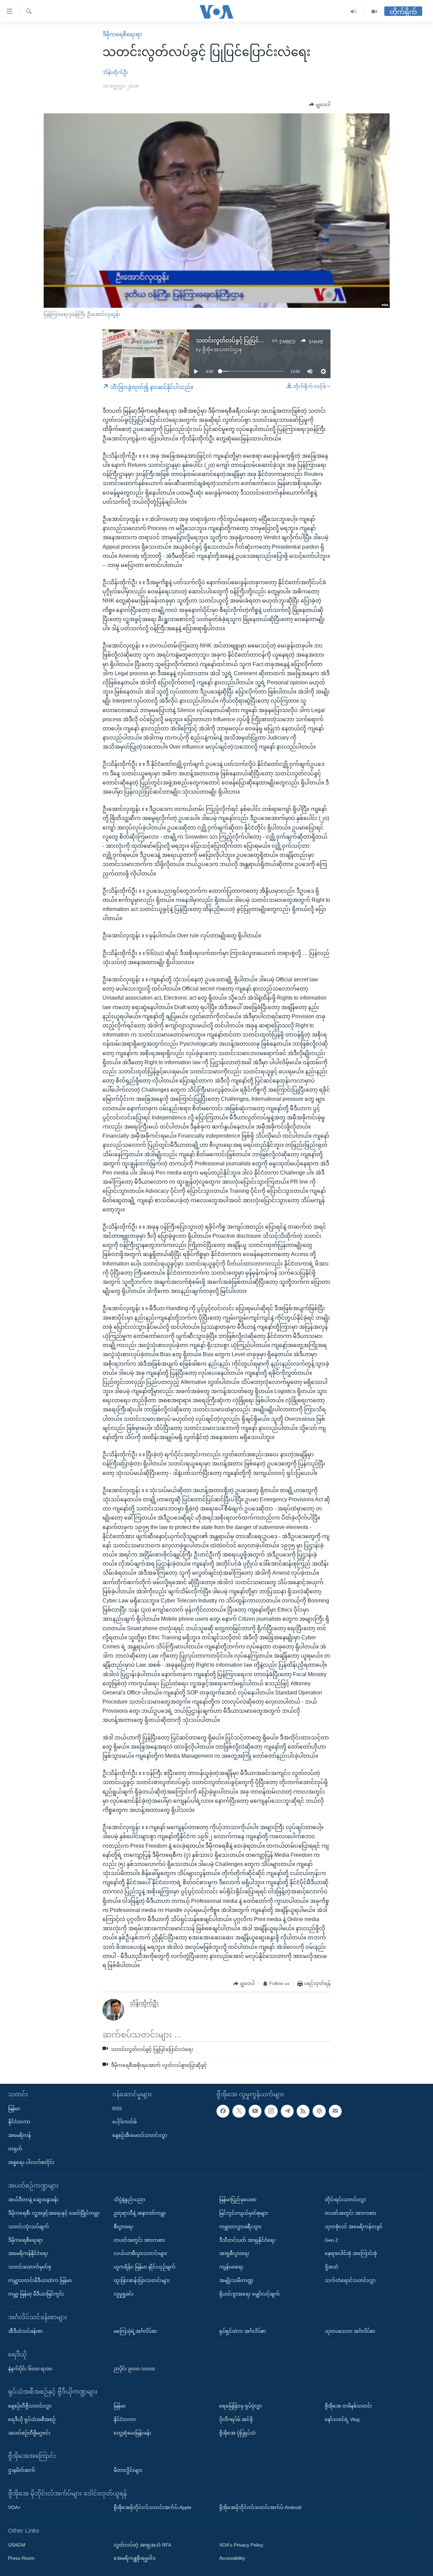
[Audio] (354, 12)
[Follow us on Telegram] (287, 2111)
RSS (117, 2108)
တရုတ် (15, 2149)
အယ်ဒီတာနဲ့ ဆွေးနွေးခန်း (33, 2199)
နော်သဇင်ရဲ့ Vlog (342, 2419)
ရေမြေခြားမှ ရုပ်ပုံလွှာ (241, 2406)
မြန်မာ (14, 2108)
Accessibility (232, 2558)
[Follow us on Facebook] (223, 2111)
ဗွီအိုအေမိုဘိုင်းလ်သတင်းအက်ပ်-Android (260, 2507)
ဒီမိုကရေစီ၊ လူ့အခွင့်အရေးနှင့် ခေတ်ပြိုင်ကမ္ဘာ (54, 2213)
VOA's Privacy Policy (241, 2545)
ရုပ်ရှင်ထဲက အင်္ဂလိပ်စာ (243, 2331)
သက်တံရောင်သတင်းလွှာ (350, 2280)
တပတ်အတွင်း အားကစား (139, 2240)
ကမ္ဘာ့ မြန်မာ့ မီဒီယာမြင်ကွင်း (36, 2294)
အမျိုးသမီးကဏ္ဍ (236, 2280)
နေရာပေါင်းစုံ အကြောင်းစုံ (351, 2253)
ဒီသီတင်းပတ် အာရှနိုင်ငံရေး (247, 2240)
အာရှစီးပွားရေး (234, 2253)
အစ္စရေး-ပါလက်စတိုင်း (31, 2162)
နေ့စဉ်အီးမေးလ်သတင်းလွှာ (140, 2135)
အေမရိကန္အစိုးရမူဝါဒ (134, 2558)
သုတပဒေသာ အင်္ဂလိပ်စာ (350, 2331)
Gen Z (332, 2240)
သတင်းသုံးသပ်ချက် (29, 2227)
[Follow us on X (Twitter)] (239, 2111)
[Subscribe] (335, 2111)
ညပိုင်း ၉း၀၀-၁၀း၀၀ (134, 2369)
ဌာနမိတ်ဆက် (22, 2470)
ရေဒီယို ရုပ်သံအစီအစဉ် (32, 2419)
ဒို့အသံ (332, 2267)
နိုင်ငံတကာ (19, 2122)
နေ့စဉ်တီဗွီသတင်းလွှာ (30, 2406)
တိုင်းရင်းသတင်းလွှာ (345, 2199)
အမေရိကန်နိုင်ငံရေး (28, 2253)
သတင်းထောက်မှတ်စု (30, 2267)
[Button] (320, 105)
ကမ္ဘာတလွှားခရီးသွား (240, 2227)
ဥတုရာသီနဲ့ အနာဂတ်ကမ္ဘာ (140, 2213)
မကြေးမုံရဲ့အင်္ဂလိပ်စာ (135, 2331)
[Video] (374, 12)
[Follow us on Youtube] (255, 2111)
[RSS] (303, 2111)
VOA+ (14, 2507)
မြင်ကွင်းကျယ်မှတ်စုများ (244, 2213)
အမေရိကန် (19, 2135)
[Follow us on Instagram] (271, 2111)
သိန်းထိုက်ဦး (115, 72)
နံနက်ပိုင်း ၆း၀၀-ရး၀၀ (30, 2369)
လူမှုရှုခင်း (124, 2294)
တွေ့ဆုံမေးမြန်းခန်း (132, 2433)
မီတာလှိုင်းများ (128, 2470)
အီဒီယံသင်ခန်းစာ (25, 2331)
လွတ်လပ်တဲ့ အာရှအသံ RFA (142, 2545)
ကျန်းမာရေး (231, 2267)
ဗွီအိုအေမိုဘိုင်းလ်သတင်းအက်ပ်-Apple (153, 2507)
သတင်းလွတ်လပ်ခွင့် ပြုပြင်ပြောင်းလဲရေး (243, 340)
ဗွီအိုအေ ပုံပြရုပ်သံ (237, 2433)
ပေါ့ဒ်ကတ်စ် (124, 2122)
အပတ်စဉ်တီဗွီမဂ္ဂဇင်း (29, 2433)
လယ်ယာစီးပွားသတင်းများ (140, 2253)
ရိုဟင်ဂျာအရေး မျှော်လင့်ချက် (249, 2294)
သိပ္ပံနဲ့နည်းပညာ (129, 2199)
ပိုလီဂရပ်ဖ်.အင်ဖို (236, 2419)
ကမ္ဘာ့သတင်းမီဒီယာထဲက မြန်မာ (40, 2280)
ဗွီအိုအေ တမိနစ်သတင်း (348, 2406)
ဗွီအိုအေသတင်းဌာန (222, 349)
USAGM (17, 2545)
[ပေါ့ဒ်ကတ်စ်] (319, 2111)
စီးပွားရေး (123, 2227)
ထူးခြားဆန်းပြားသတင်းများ (142, 2280)
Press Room (21, 2558)
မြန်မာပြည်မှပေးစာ (238, 2199)
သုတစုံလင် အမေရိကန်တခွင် (354, 2227)
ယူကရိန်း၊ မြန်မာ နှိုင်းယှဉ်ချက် (145, 2267)
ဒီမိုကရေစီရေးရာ (122, 34)
